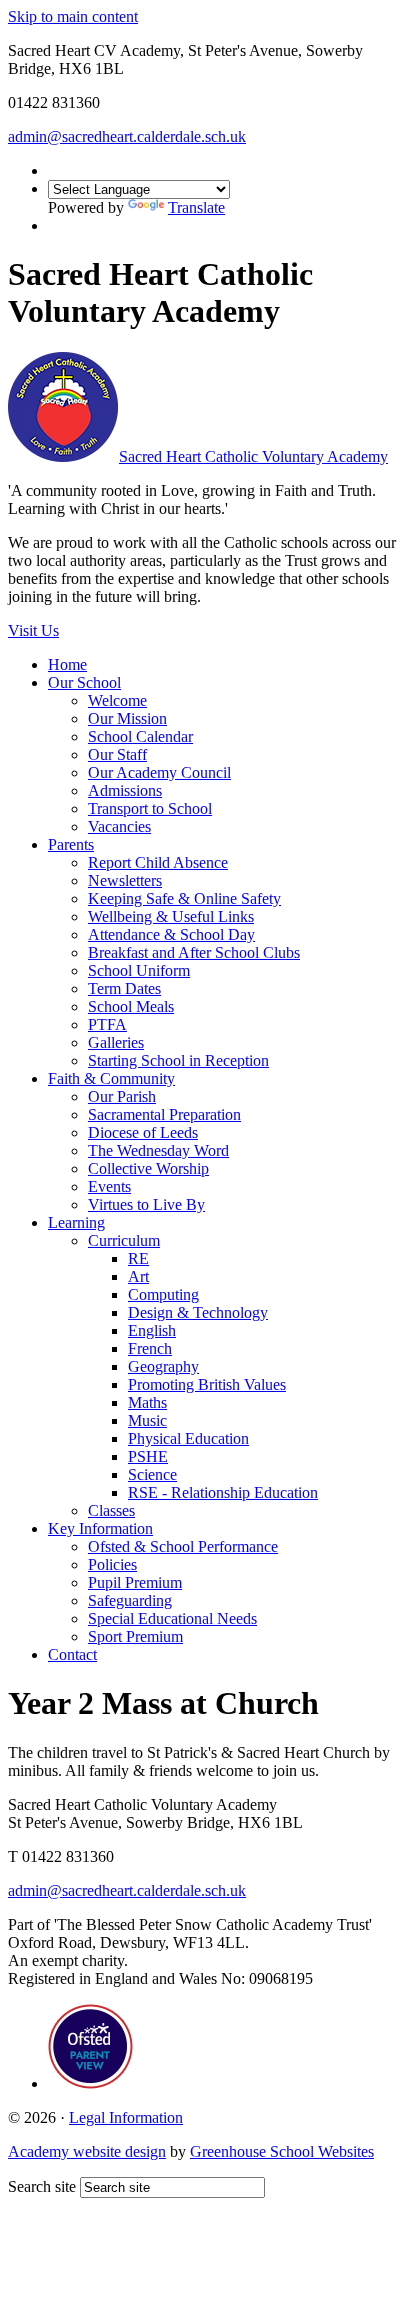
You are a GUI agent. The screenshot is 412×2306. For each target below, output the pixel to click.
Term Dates (124, 988)
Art (138, 1276)
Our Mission (127, 718)
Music (147, 1420)
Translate (196, 207)
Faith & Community (111, 1078)
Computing (163, 1294)
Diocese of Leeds (143, 1132)
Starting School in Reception (178, 1060)
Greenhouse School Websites (282, 2151)
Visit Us (33, 630)
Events (109, 1186)
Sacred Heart (253, 456)
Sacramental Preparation (164, 1114)
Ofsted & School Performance (183, 1546)
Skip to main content (73, 16)
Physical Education (188, 1438)
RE (138, 1258)
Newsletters (125, 880)
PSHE (148, 1456)
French (150, 1348)
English (152, 1330)
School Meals (131, 1006)
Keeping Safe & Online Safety (184, 898)
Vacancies (119, 826)
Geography (163, 1366)
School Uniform (139, 970)
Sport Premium (135, 1636)
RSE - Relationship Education (223, 1492)
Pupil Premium (135, 1582)
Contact (72, 1654)
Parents (71, 844)
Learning (76, 1222)
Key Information (100, 1528)
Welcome (117, 700)
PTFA (107, 1024)
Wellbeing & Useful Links (171, 916)
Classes (111, 1510)
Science (152, 1474)
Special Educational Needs (172, 1618)
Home (67, 664)
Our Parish (122, 1096)
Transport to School (150, 808)
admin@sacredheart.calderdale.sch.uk (127, 136)
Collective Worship (148, 1168)
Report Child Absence (158, 862)
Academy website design (87, 2151)
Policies (112, 1564)
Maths (147, 1402)
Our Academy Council (159, 772)
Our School (84, 682)
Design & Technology (198, 1312)
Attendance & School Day (171, 934)
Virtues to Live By (146, 1204)
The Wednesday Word (158, 1150)
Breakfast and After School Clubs (194, 952)
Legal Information (126, 2117)
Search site (42, 2186)
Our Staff (117, 754)
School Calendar (140, 736)
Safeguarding (130, 1600)
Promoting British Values (207, 1384)
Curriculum (124, 1240)
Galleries (116, 1042)
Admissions (125, 790)
